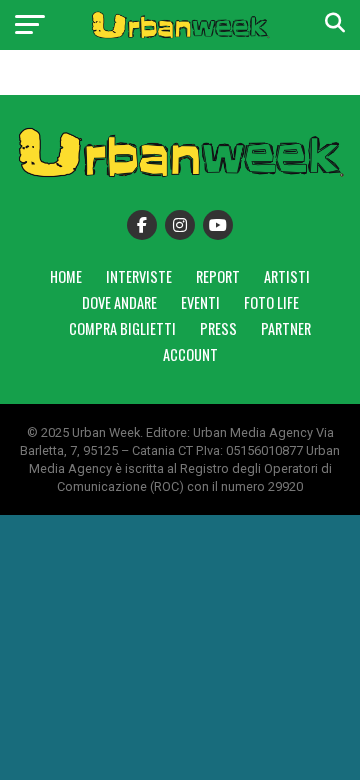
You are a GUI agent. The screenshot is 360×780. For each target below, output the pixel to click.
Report (218, 276)
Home (66, 276)
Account (190, 354)
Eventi (200, 302)
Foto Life (271, 302)
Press (218, 328)
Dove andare (119, 302)
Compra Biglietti (122, 328)
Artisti (287, 276)
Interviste (139, 276)
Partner (286, 328)
